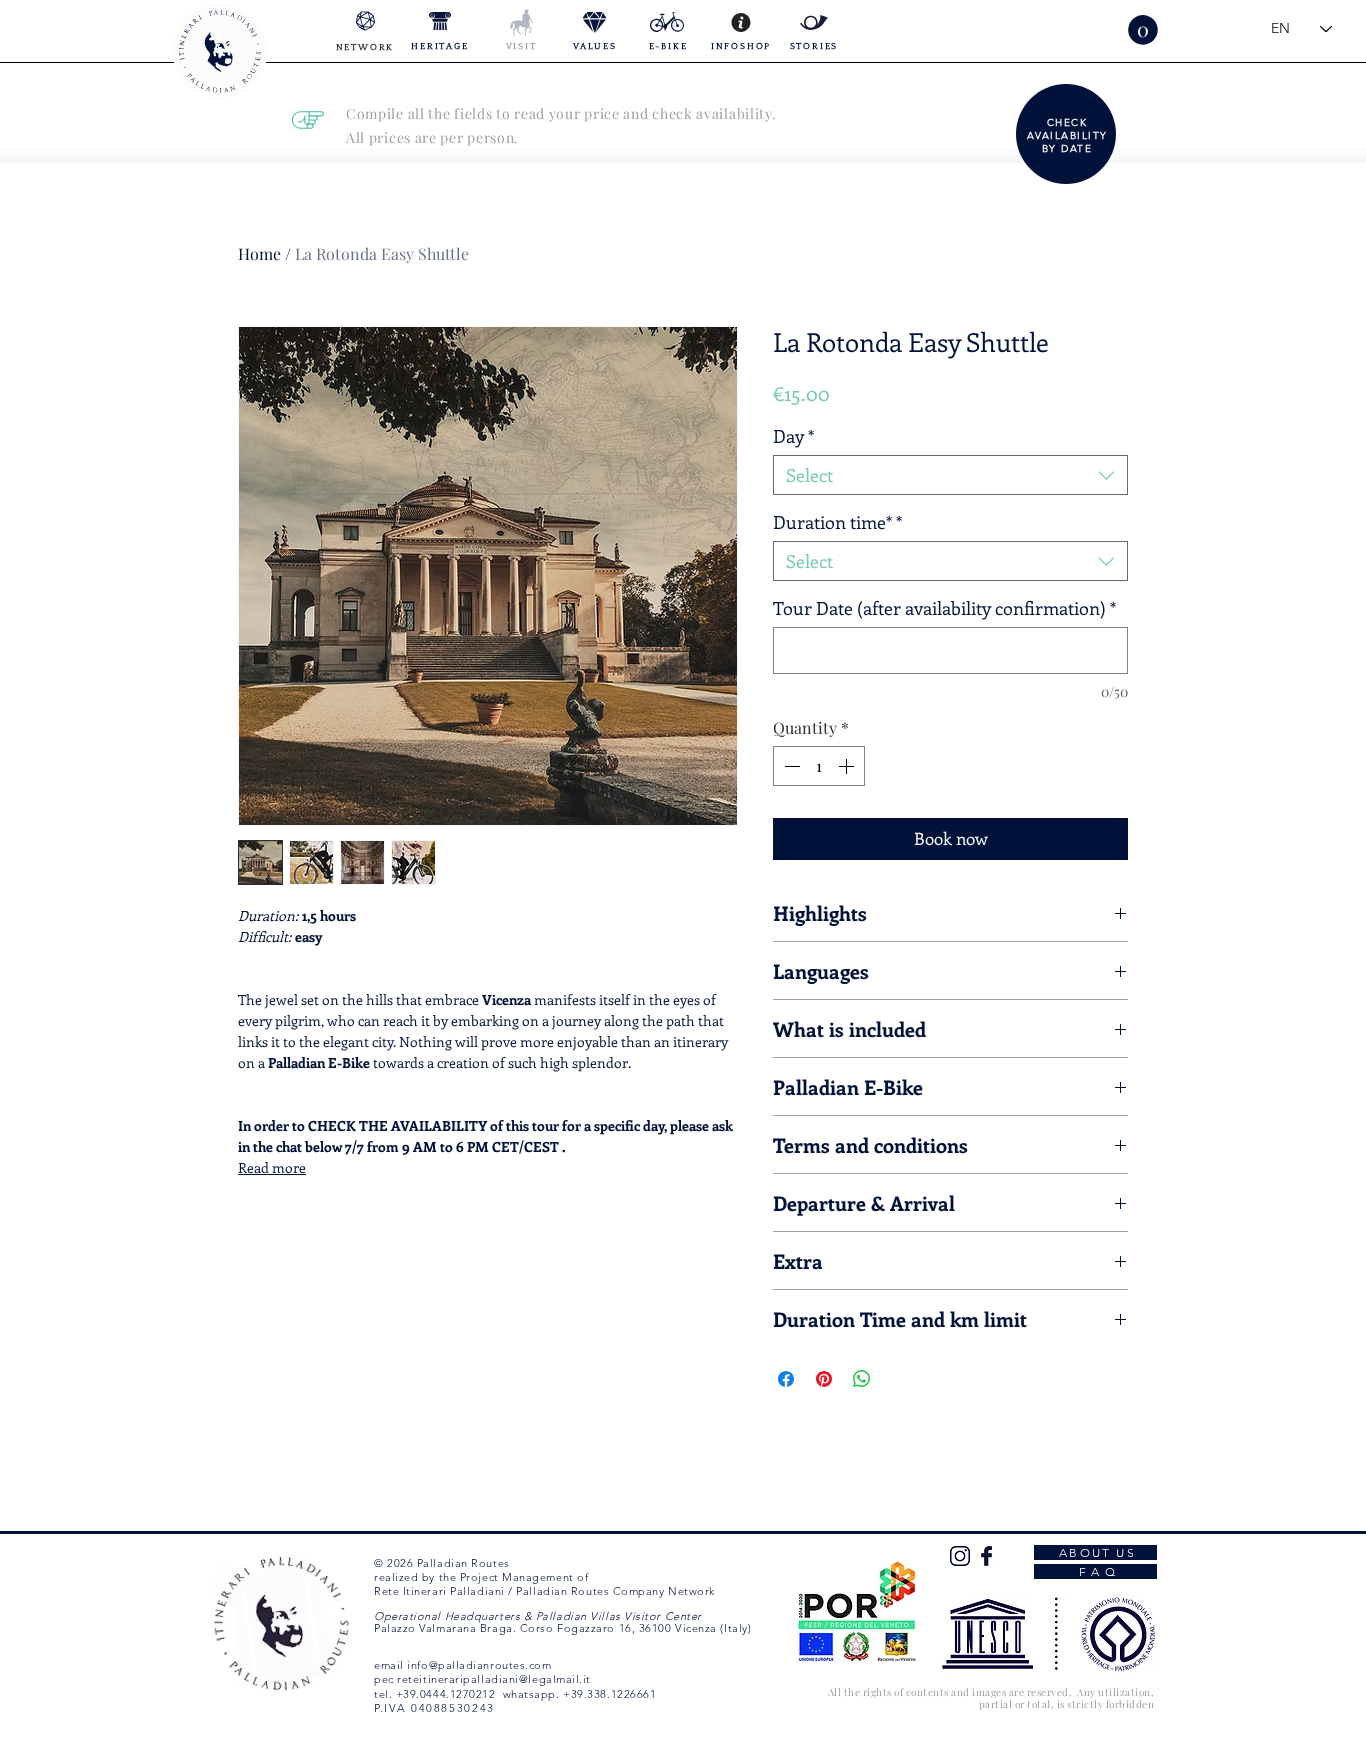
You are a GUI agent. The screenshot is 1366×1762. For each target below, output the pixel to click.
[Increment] (848, 766)
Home (259, 253)
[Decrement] (790, 766)
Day (793, 436)
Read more (272, 1167)
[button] (1143, 30)
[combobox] (950, 475)
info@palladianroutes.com (479, 1665)
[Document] (1068, 134)
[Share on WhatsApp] (862, 1379)
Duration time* (837, 522)
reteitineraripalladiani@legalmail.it (494, 1679)
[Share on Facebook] (786, 1379)
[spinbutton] (819, 766)
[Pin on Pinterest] (824, 1379)
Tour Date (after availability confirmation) (944, 608)
